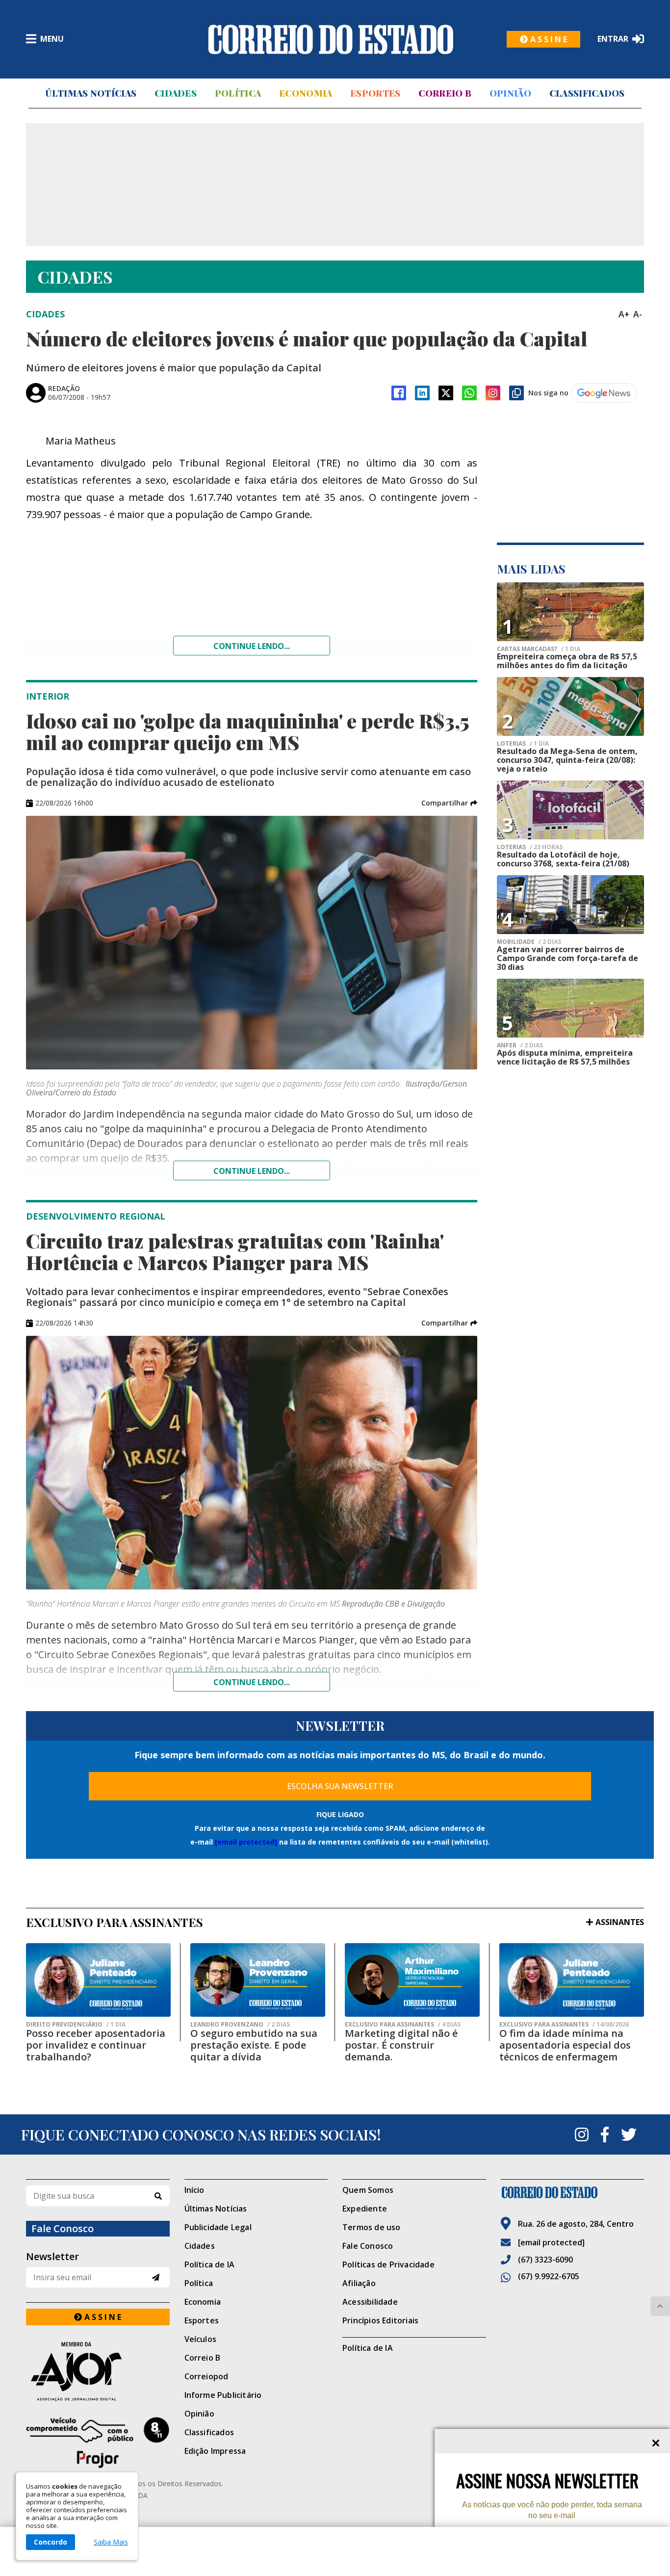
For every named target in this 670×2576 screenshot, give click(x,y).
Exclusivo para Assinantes (403, 2025)
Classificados (587, 93)
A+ (624, 314)
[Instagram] (493, 393)
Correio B (445, 93)
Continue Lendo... (252, 1171)
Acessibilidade (370, 2302)
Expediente (365, 2209)
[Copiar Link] (516, 393)
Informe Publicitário (223, 2395)
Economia (306, 93)
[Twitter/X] (446, 393)
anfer (520, 1045)
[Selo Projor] (98, 2443)
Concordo (51, 2542)
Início (194, 2190)
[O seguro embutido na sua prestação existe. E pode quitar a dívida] (258, 1980)
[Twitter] (629, 2134)
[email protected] (246, 1842)
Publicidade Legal (218, 2227)
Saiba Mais (111, 2542)
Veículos (201, 2339)
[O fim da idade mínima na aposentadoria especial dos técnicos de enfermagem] (572, 1980)
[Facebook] (399, 393)
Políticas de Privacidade (388, 2264)
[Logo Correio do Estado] (331, 39)
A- (638, 314)
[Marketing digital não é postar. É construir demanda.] (412, 1980)
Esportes (375, 93)
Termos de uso (372, 2227)
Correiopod (206, 2376)
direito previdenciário (76, 2025)
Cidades (176, 93)
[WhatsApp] (469, 393)
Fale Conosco (368, 2246)
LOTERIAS (523, 744)
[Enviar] (156, 2277)
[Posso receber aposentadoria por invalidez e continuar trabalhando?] (98, 1980)
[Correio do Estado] (573, 2192)
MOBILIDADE (529, 942)
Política (238, 93)
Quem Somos (368, 2190)
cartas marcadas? (539, 649)
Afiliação (359, 2283)
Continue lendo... (252, 646)
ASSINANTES (620, 1922)
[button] (449, 803)
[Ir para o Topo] (660, 2306)
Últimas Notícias (91, 93)
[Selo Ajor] (98, 2371)
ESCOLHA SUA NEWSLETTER (340, 1786)
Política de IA (210, 2264)
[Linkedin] (422, 393)
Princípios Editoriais (380, 2320)
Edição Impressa (215, 2451)
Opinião (510, 93)
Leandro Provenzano (240, 2025)
